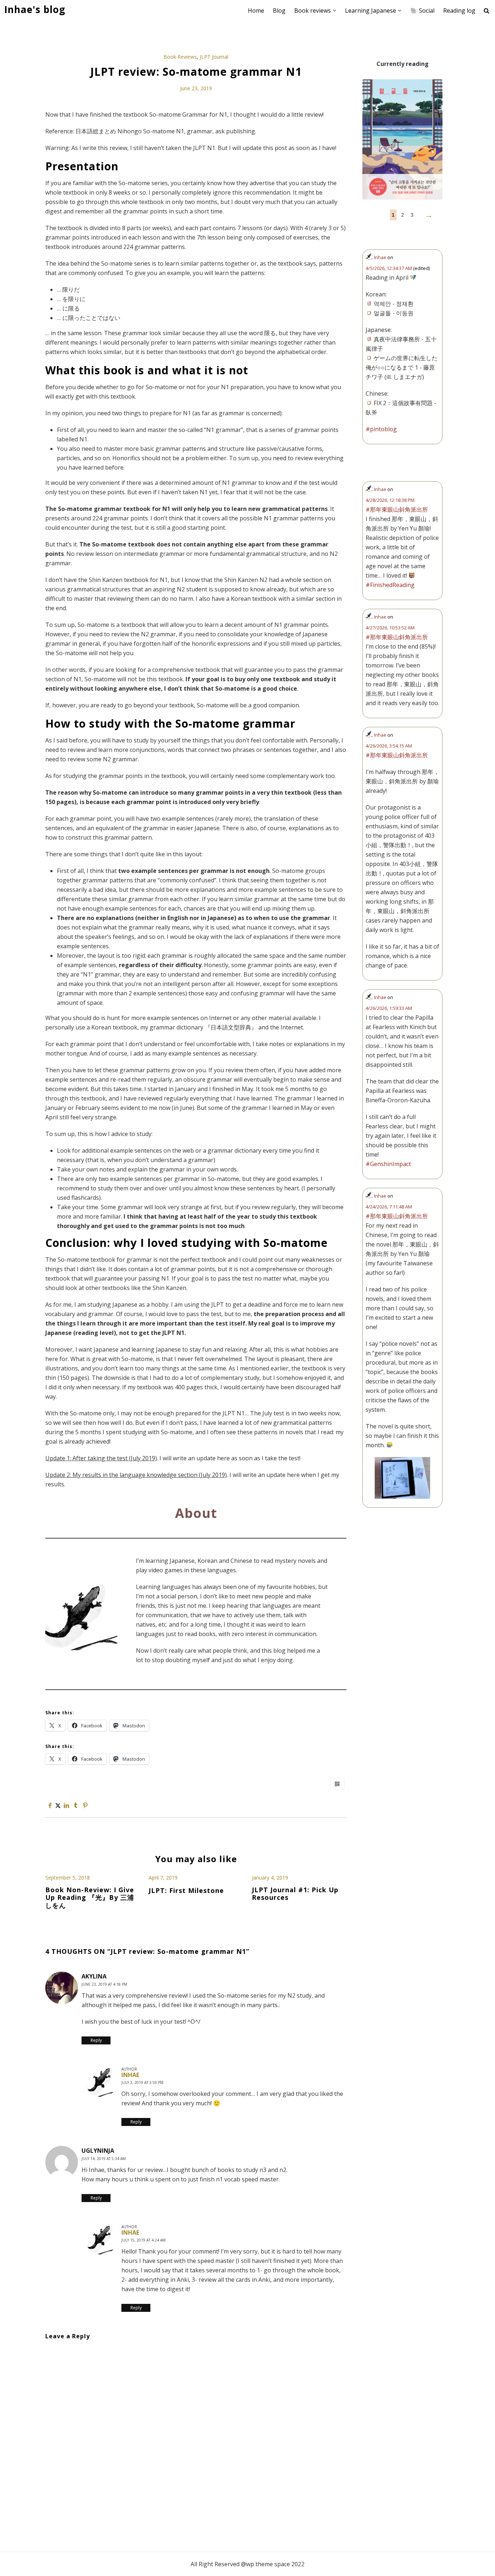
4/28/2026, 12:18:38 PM (390, 500)
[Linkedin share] (66, 1805)
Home (256, 11)
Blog (279, 11)
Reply (96, 2040)
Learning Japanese (371, 11)
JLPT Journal (214, 57)
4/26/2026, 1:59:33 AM (389, 1008)
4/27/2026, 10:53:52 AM (390, 628)
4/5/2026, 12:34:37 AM (389, 268)
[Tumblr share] (76, 1805)
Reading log (459, 11)
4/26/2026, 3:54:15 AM (389, 746)
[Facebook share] (50, 1805)
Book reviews (313, 11)
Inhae (130, 2075)
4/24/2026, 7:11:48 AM (389, 1207)
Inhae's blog (35, 10)
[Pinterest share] (85, 1805)
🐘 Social (422, 11)
